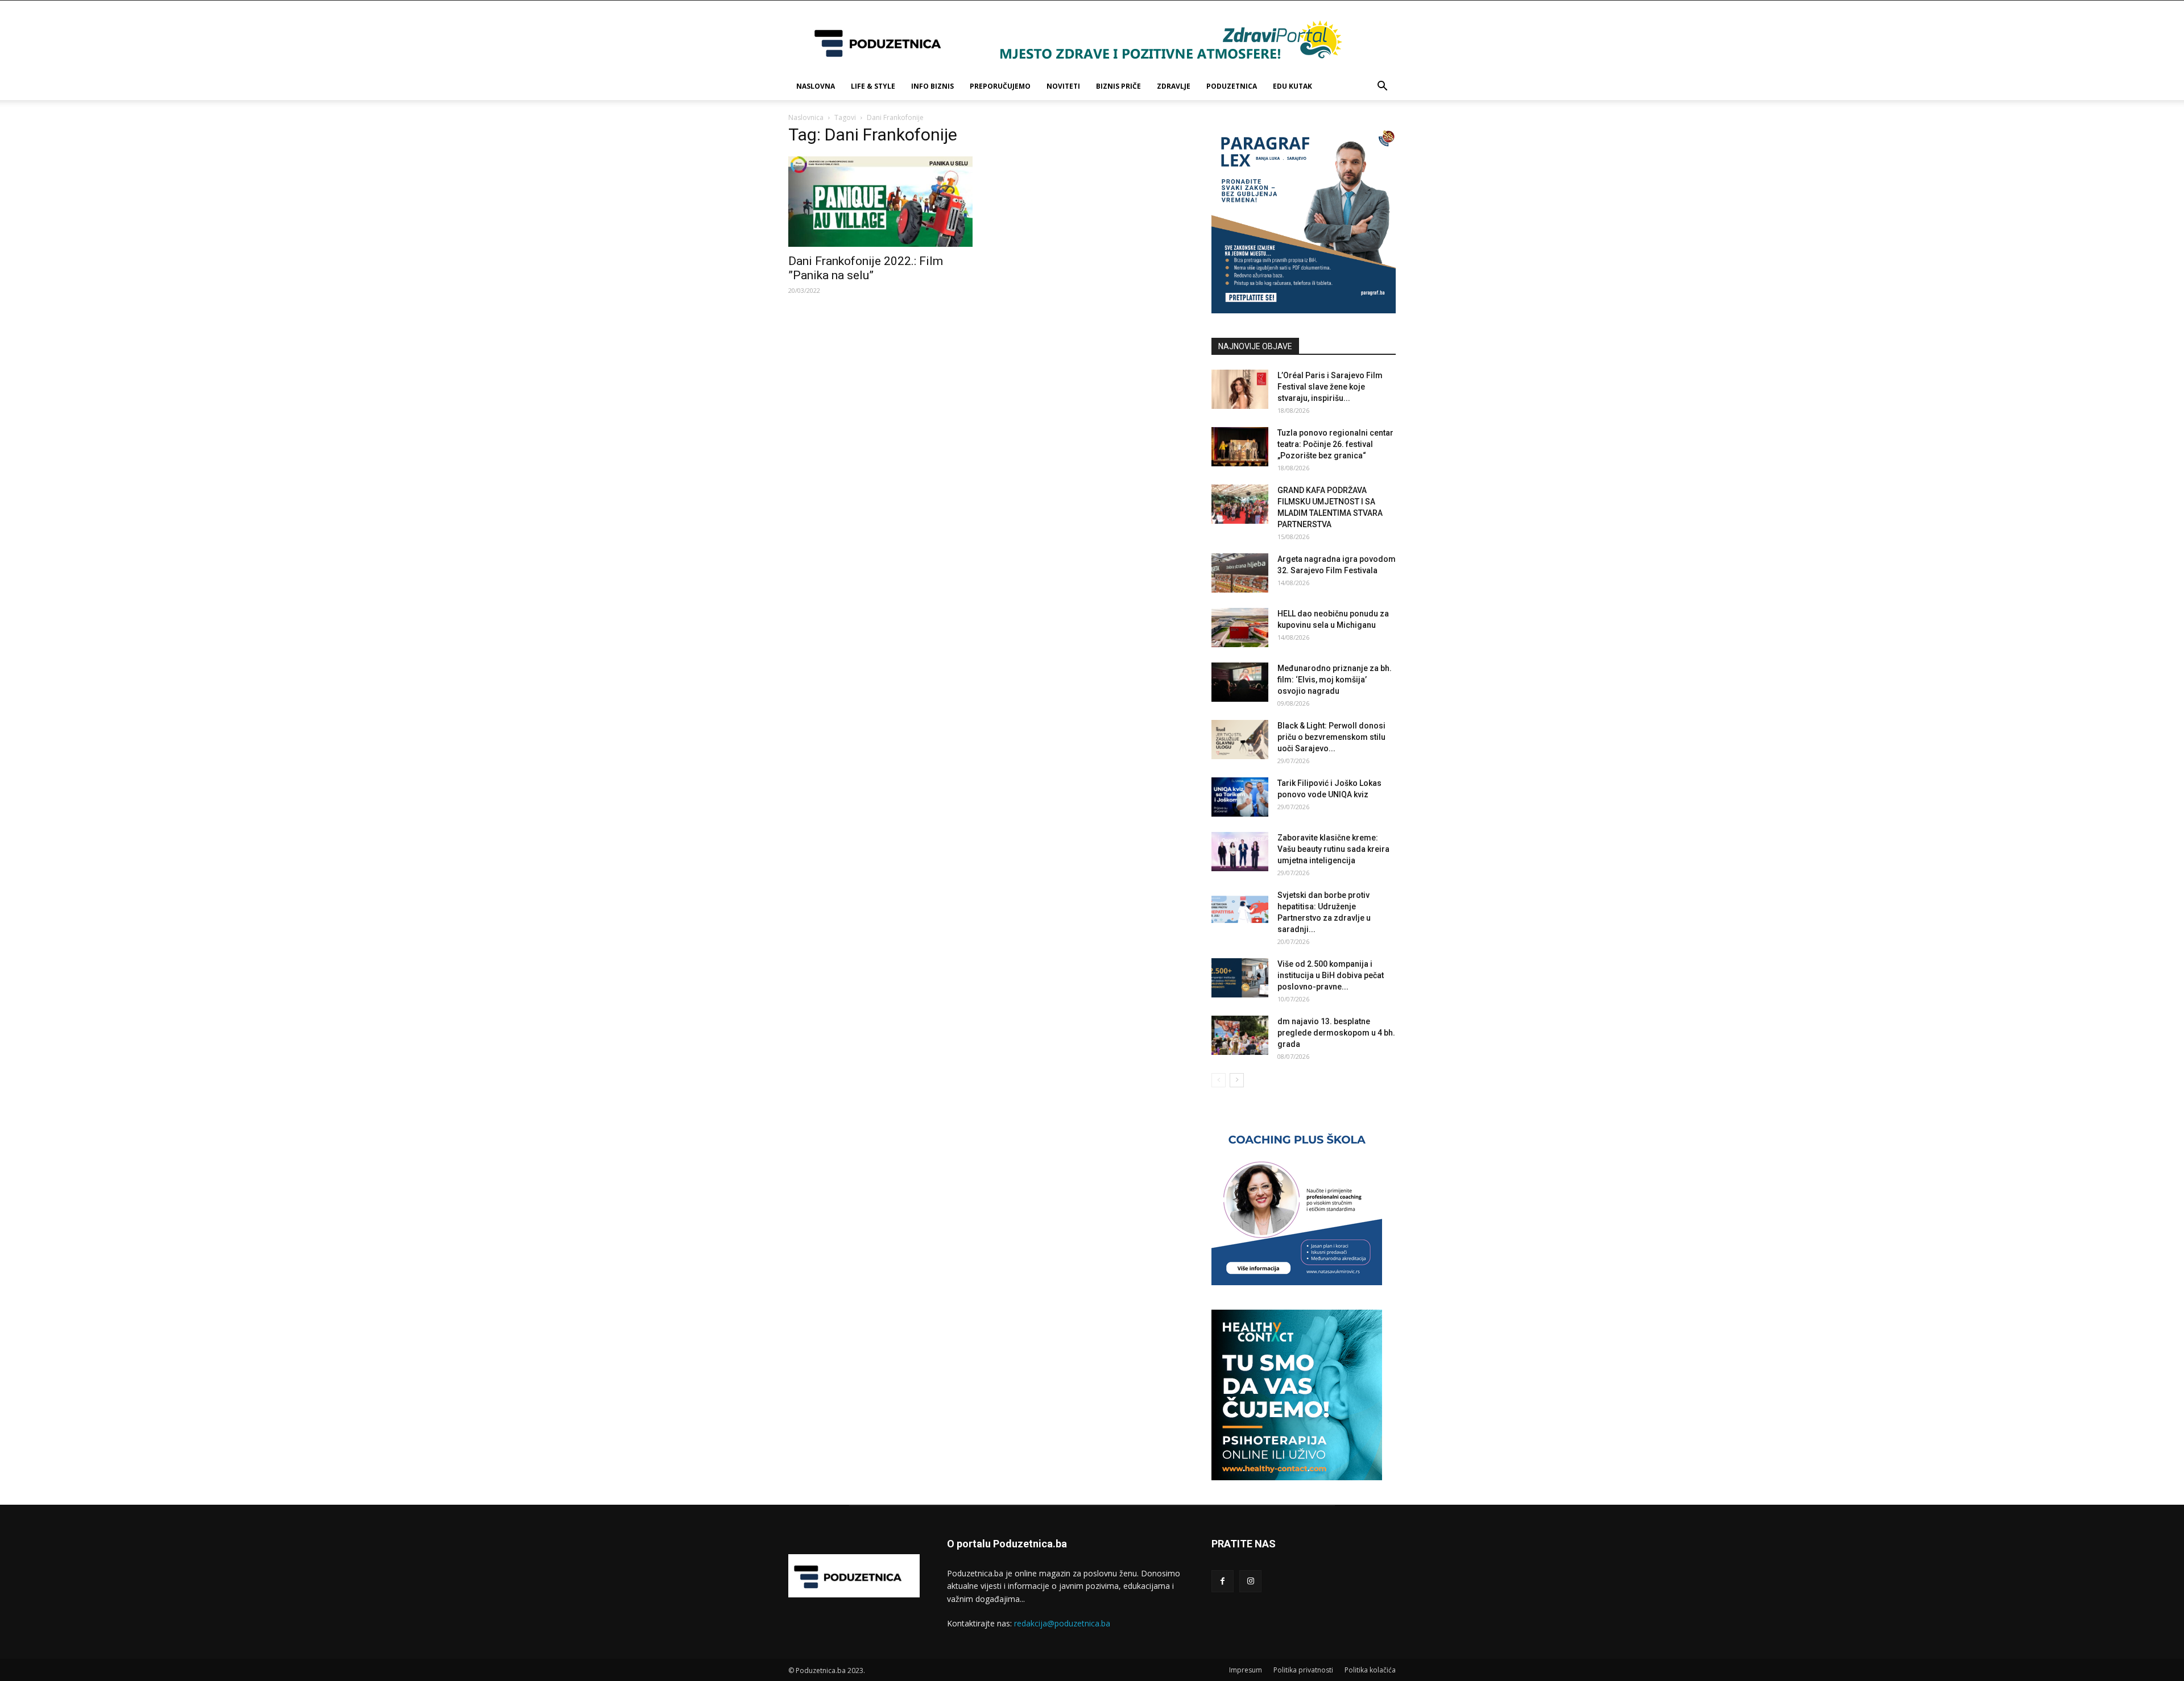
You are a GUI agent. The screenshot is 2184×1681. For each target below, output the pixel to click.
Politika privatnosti (1303, 1670)
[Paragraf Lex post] (1304, 310)
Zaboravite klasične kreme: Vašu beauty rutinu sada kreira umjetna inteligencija (1333, 849)
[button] (1382, 87)
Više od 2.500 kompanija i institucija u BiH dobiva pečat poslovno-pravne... (1331, 975)
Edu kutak (1292, 86)
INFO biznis (932, 86)
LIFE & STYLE (873, 86)
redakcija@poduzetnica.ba (1062, 1623)
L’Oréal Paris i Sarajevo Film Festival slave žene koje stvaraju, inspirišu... (1330, 387)
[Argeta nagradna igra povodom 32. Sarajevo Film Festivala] (1240, 573)
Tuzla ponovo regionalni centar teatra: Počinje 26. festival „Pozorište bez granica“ (1335, 444)
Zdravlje (1174, 86)
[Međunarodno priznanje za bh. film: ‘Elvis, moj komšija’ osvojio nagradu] (1240, 682)
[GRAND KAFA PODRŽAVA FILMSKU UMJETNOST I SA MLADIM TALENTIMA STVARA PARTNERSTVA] (1240, 504)
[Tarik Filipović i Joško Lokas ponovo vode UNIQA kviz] (1240, 797)
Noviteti (1063, 86)
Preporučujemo (1000, 86)
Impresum (1246, 1670)
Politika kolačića (1370, 1670)
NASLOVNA (816, 86)
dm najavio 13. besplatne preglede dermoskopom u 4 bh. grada (1336, 1033)
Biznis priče (1118, 86)
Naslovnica (806, 117)
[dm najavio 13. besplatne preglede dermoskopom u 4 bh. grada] (1240, 1035)
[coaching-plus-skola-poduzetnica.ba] (1297, 1282)
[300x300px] (1297, 1477)
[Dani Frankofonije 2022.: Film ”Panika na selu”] (880, 202)
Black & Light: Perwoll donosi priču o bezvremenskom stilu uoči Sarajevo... (1331, 737)
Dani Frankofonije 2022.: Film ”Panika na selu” (866, 268)
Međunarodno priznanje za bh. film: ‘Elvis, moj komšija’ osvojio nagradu (1335, 680)
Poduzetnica (1232, 86)
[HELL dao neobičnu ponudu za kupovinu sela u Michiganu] (1240, 628)
